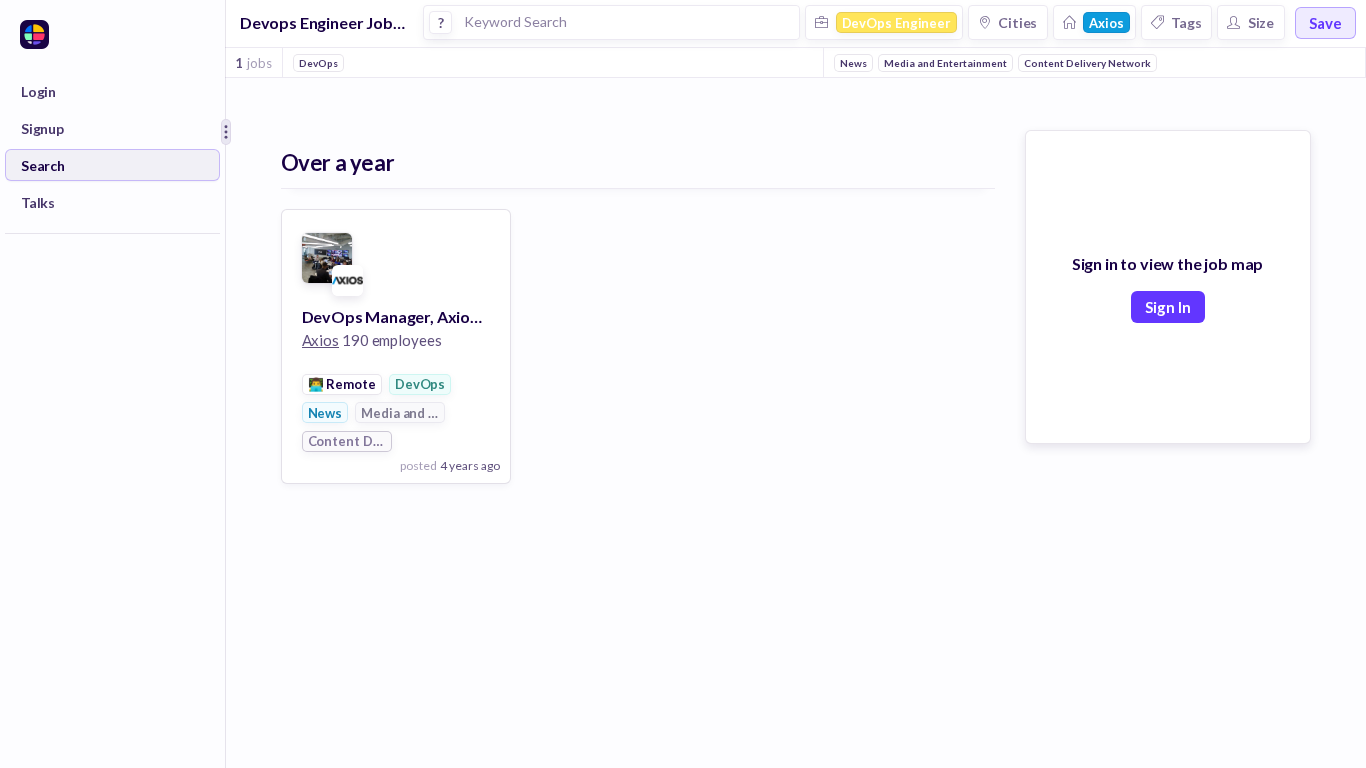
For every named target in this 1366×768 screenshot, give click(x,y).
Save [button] (1325, 23)
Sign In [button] (1168, 307)
